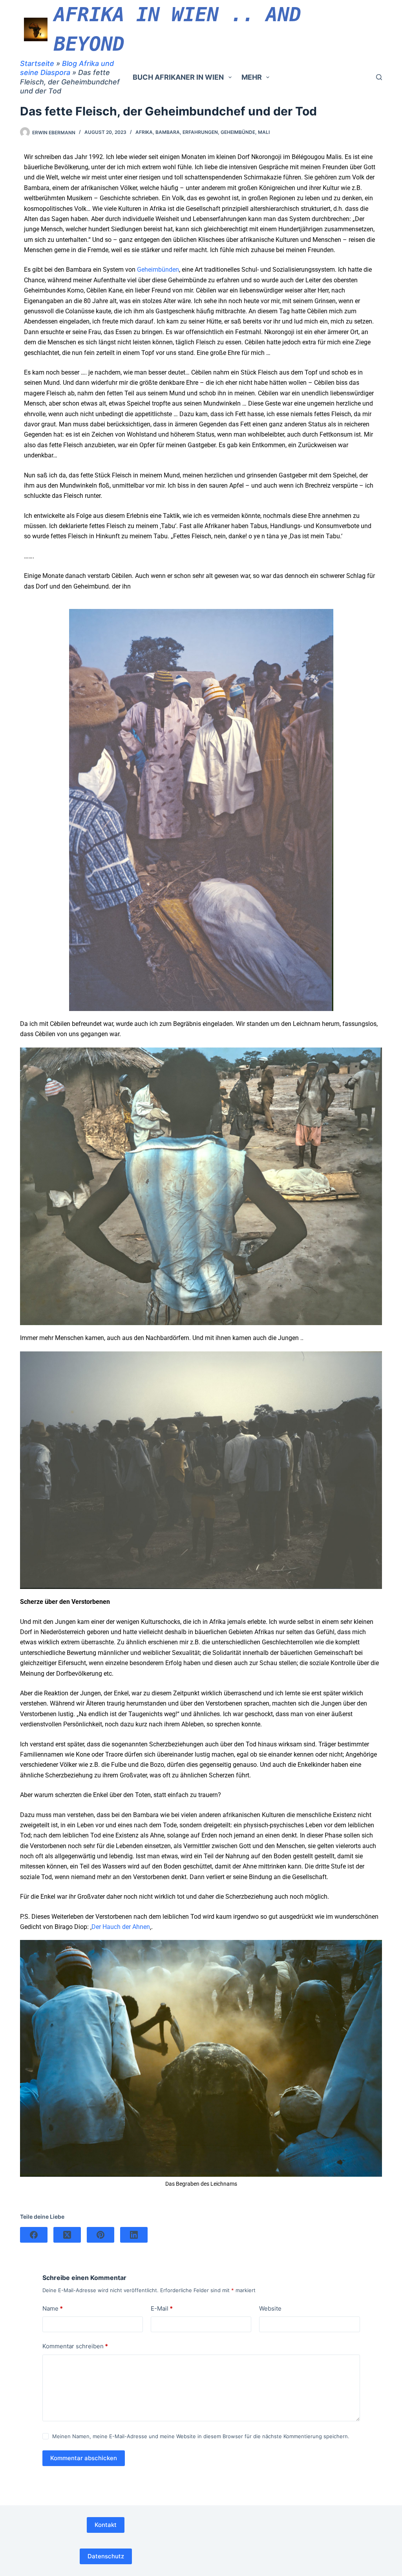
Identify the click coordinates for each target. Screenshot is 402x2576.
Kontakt (106, 2525)
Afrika (144, 132)
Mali (264, 132)
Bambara (168, 132)
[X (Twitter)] (67, 2235)
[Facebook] (34, 2235)
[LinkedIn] (134, 2235)
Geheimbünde (238, 132)
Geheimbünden (158, 270)
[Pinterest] (100, 2235)
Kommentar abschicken (84, 2458)
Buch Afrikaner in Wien (178, 77)
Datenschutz (106, 2556)
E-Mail (162, 2308)
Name (53, 2308)
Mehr (252, 77)
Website (270, 2308)
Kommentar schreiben (75, 2346)
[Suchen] (379, 77)
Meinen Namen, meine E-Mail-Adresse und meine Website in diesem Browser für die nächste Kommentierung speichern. (201, 2436)
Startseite (37, 63)
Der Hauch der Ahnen (121, 1927)
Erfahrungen (200, 132)
